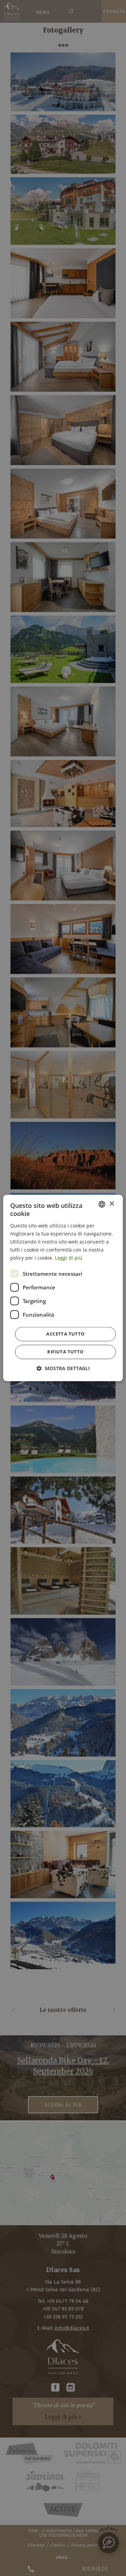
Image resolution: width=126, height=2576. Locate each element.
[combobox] (102, 1204)
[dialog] (63, 1288)
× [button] (111, 1204)
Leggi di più (69, 1258)
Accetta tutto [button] (65, 1334)
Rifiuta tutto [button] (65, 1352)
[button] (63, 1369)
